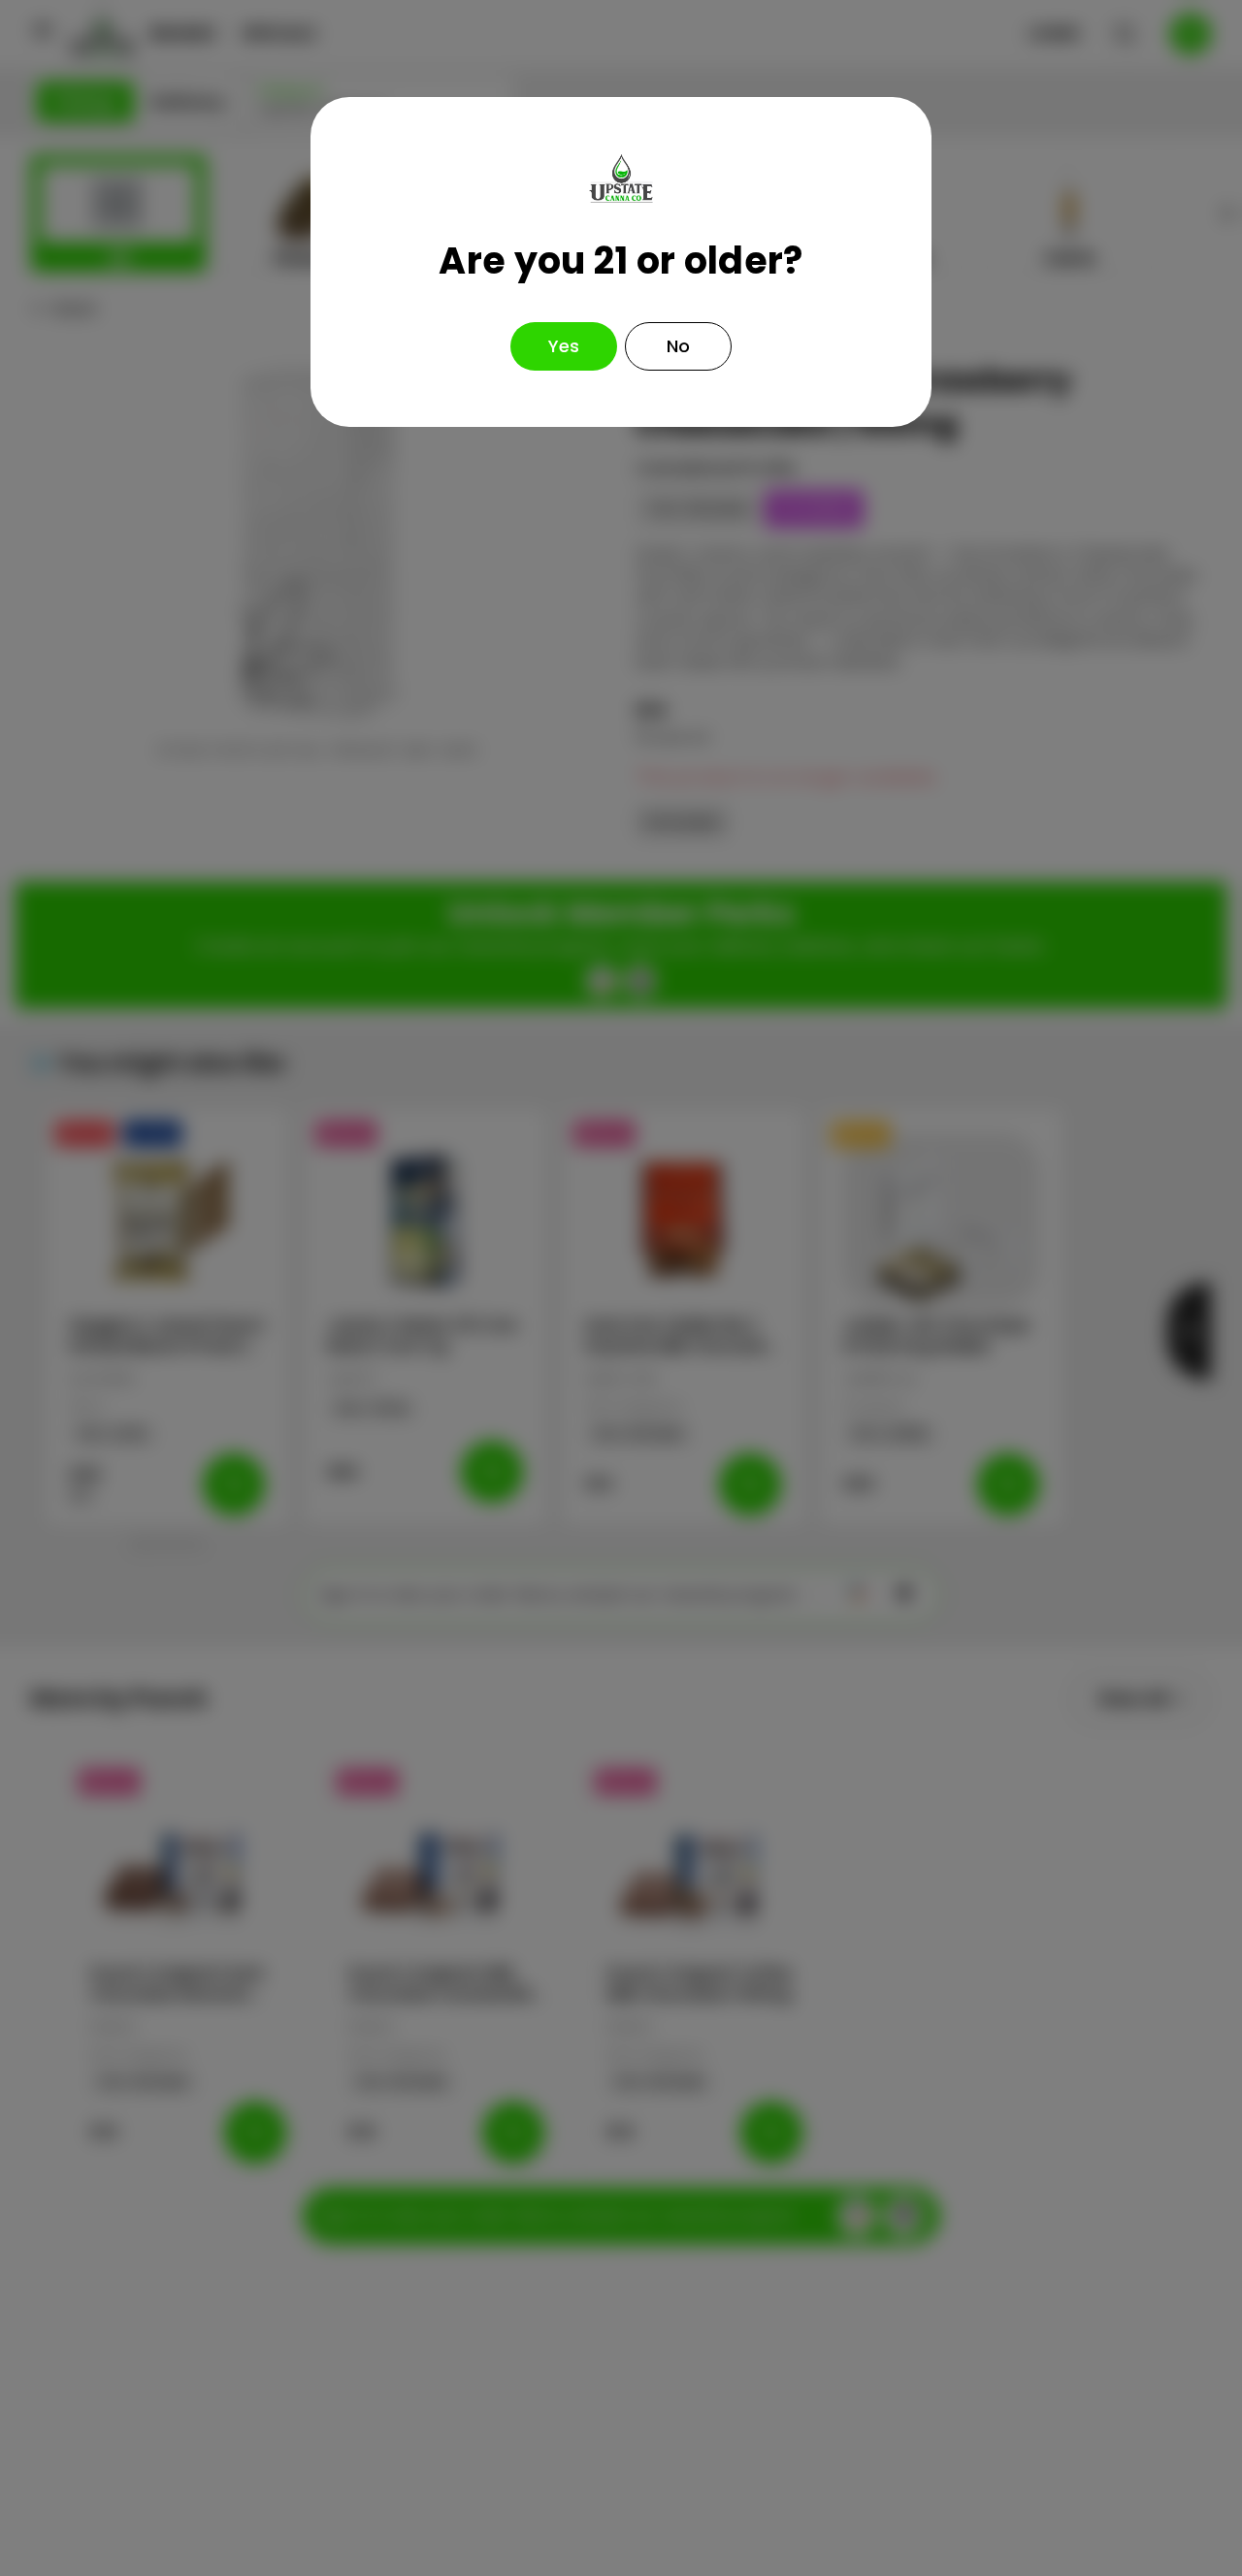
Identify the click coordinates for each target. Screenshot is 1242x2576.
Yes (564, 346)
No (678, 346)
